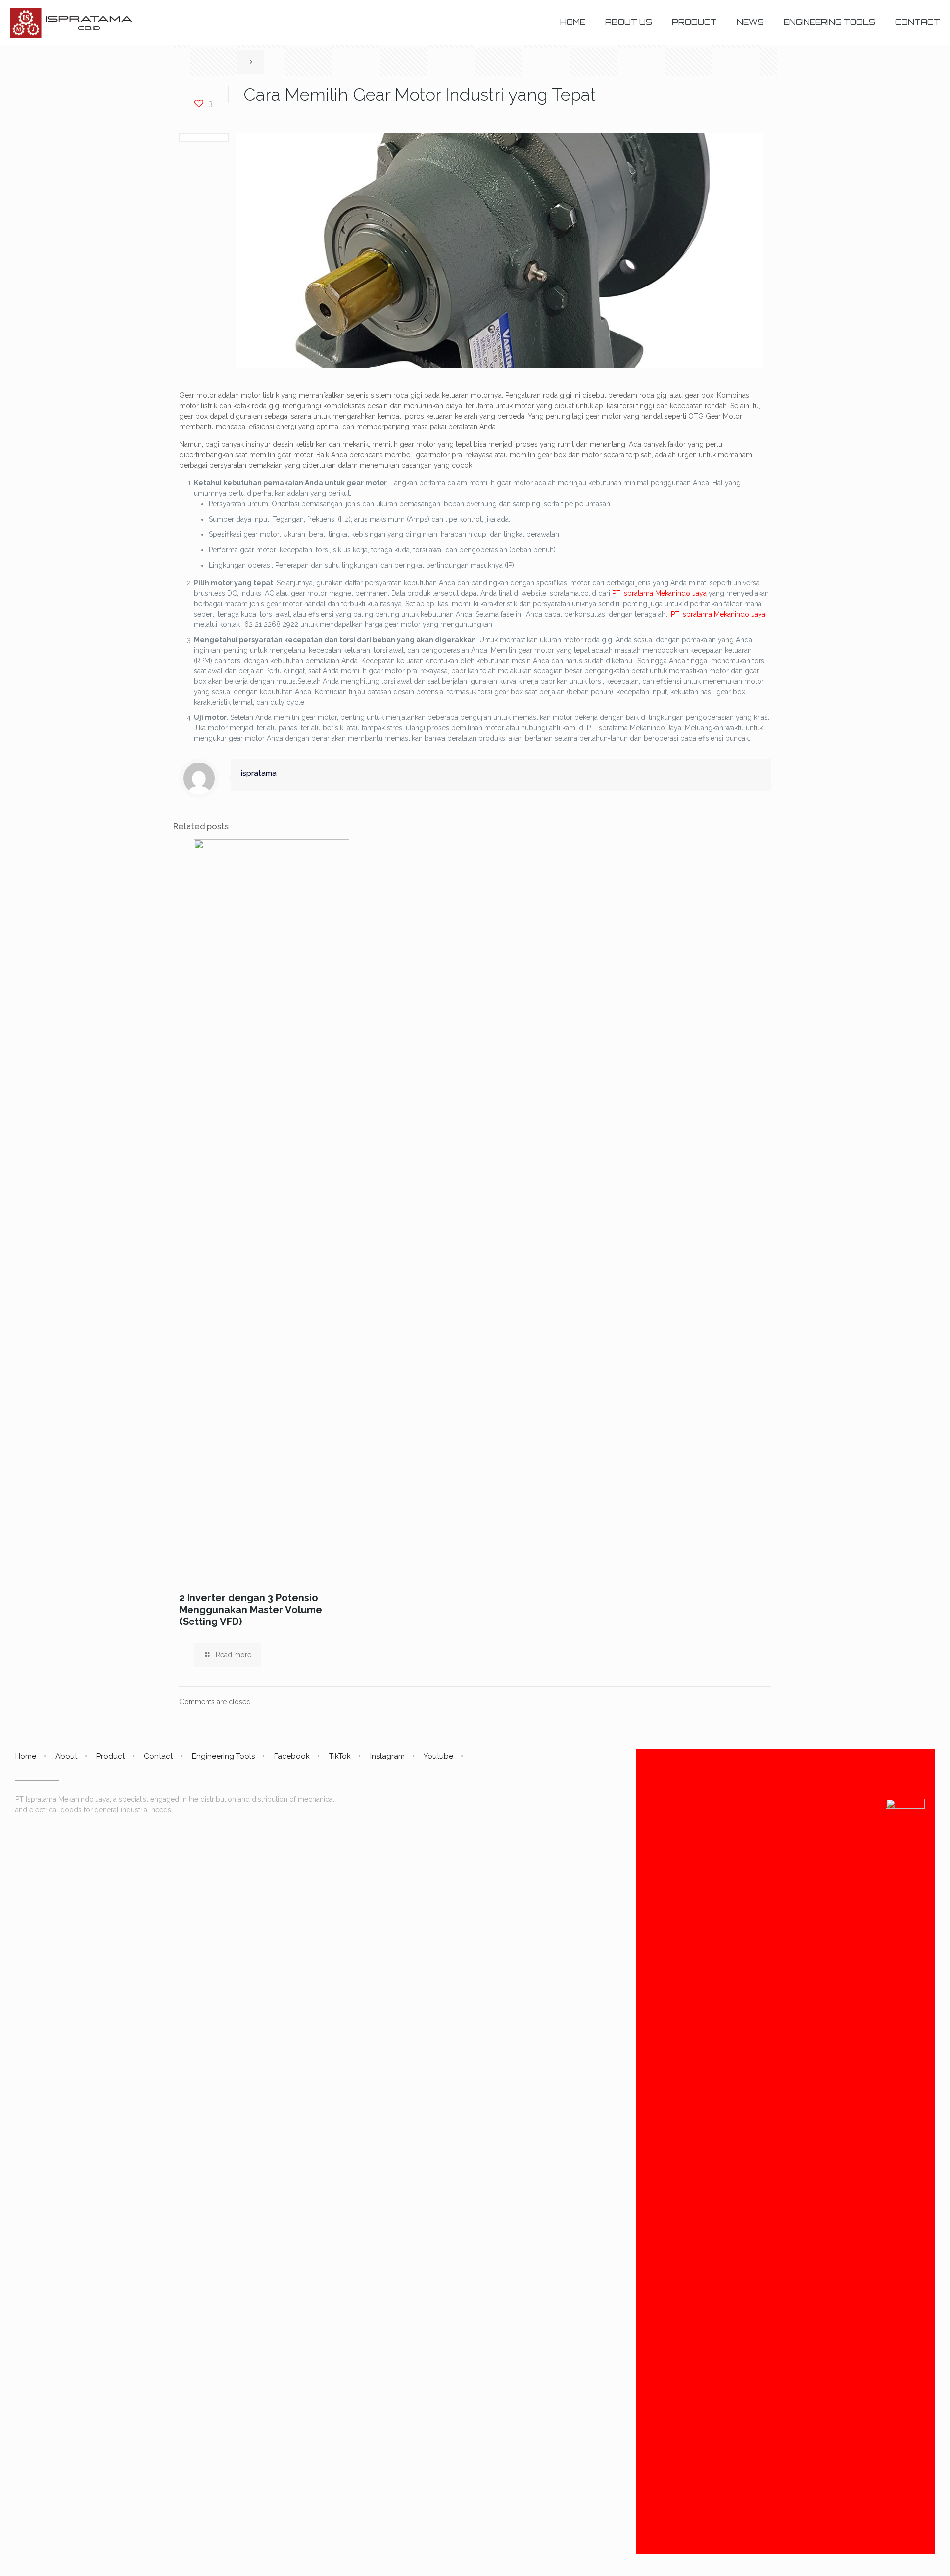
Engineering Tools (223, 1756)
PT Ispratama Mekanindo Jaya (659, 593)
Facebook (292, 1756)
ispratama (259, 773)
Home (26, 1756)
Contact (158, 1756)
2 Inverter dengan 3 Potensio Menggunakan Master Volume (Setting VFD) (251, 1610)
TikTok (340, 1756)
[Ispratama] (71, 22)
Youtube (438, 1756)
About (66, 1756)
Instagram (387, 1756)
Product (111, 1756)
